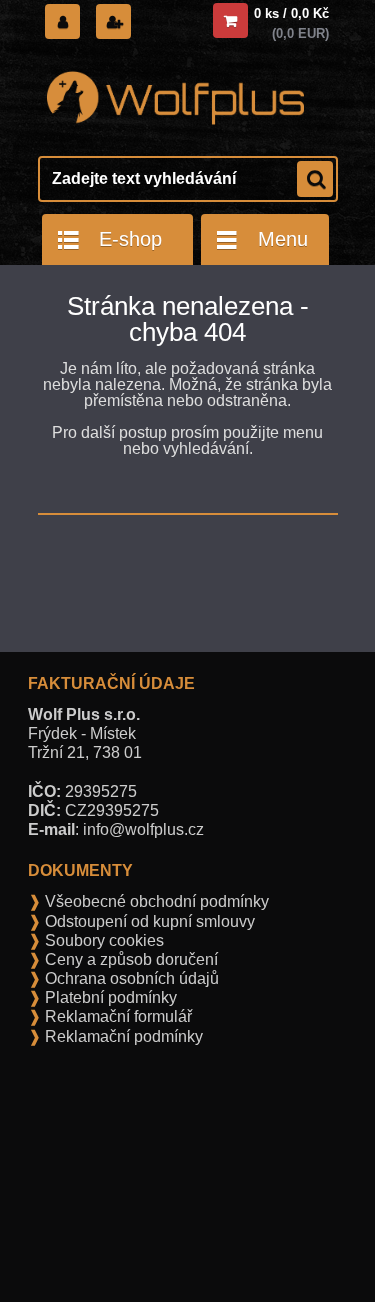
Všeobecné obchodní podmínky (155, 901)
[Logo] (175, 98)
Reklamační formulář (116, 1016)
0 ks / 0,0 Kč (291, 13)
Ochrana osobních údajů (130, 978)
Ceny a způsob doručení (129, 959)
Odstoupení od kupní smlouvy (148, 921)
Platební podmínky (109, 997)
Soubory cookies (102, 940)
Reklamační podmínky (122, 1036)
